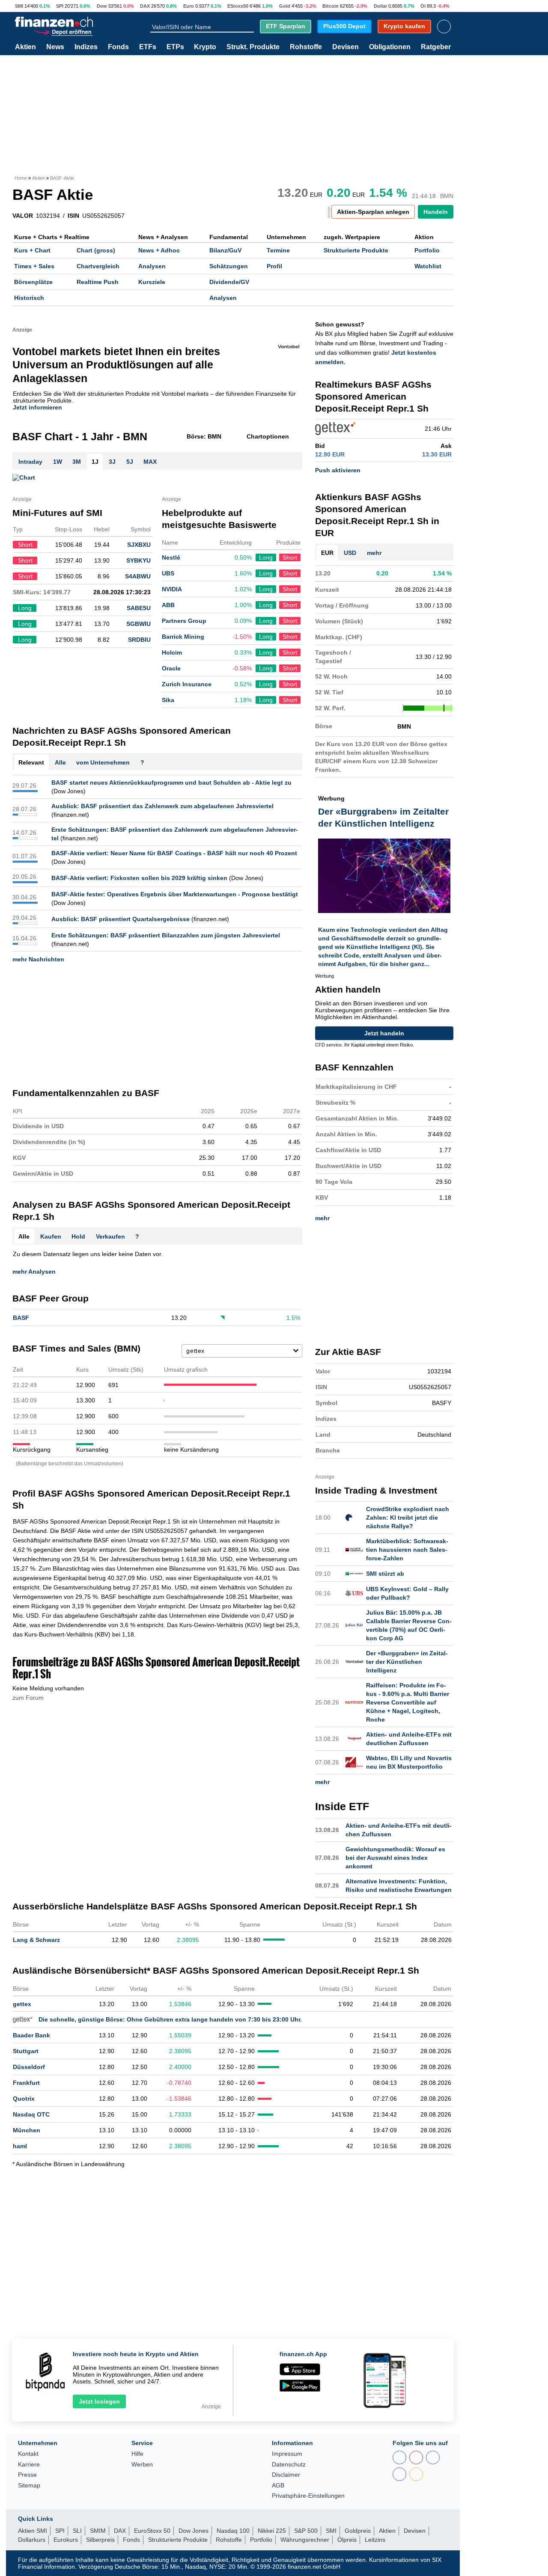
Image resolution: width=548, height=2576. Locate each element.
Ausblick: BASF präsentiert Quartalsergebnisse (121, 919)
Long (266, 557)
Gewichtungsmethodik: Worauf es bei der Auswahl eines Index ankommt (395, 1858)
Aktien (25, 47)
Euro (189, 6)
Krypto (205, 47)
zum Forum (28, 1698)
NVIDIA (172, 589)
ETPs (175, 47)
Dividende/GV (229, 282)
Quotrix (24, 2099)
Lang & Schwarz (36, 1940)
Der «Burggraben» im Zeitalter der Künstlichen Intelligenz (407, 1662)
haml (20, 2146)
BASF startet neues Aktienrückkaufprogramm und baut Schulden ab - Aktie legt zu (171, 783)
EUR (327, 553)
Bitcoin (331, 6)
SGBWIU (138, 624)
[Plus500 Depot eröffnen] (63, 31)
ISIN (73, 216)
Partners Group (184, 621)
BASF (21, 1318)
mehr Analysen (34, 1272)
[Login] (444, 27)
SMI (19, 6)
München (27, 2130)
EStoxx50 (238, 6)
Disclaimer (286, 2475)
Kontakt (28, 2454)
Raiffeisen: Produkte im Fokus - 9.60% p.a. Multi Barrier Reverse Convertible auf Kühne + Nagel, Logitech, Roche (408, 1702)
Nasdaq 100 (233, 2531)
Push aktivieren (338, 470)
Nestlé (171, 557)
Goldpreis (358, 2531)
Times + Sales (34, 266)
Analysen (152, 266)
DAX (145, 6)
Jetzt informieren (37, 407)
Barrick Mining (183, 637)
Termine (278, 250)
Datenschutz (289, 2465)
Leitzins (375, 2540)
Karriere (29, 2465)
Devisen (345, 47)
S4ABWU (138, 576)
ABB (168, 605)
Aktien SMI (33, 2531)
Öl (423, 6)
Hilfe (137, 2454)
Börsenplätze (33, 282)
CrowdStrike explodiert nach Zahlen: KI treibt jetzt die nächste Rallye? (408, 1518)
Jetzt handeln (384, 1033)
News (55, 47)
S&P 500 (306, 2531)
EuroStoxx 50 (152, 2531)
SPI (60, 6)
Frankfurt (26, 2083)
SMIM (98, 2531)
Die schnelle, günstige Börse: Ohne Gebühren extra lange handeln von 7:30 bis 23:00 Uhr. (170, 2019)
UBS (168, 573)
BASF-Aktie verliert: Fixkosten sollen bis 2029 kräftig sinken (139, 878)
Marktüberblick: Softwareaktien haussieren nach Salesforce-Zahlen (407, 1550)
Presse (27, 2475)
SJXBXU (139, 545)
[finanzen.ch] (54, 22)
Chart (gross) (96, 250)
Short (290, 557)
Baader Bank (31, 2035)
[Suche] (250, 27)
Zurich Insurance (187, 684)
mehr (374, 553)
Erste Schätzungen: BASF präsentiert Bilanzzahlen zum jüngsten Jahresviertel (166, 935)
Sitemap (29, 2486)
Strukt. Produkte (253, 47)
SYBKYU (138, 560)
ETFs (148, 47)
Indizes (86, 47)
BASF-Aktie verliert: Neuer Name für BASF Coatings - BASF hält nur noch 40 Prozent (174, 853)
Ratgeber (436, 47)
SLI (77, 2531)
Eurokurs (66, 2540)
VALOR (23, 216)
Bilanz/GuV (225, 250)
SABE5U (139, 608)
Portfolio (427, 250)
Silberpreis (100, 2540)
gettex (22, 2004)
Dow (102, 6)
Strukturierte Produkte (356, 250)
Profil (274, 266)
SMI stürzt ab (385, 1574)
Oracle (171, 668)
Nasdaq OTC (31, 2114)
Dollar (380, 6)
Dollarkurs (32, 2540)
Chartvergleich (98, 266)
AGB (278, 2486)
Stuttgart (26, 2051)
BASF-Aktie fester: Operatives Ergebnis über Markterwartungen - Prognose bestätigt (175, 894)
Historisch (29, 298)
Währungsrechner (305, 2540)
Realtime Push (98, 282)
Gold (285, 6)
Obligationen (390, 47)
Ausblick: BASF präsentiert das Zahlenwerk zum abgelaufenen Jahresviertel (162, 806)
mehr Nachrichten (38, 959)
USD (350, 553)
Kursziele (152, 282)
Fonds (118, 47)
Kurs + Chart (32, 250)
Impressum (287, 2454)
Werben (142, 2465)
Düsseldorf (29, 2067)
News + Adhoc (159, 250)
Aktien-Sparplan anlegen (373, 212)
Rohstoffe (306, 47)
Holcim (172, 652)
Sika (168, 700)
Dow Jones (194, 2531)
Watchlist (428, 266)
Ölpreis (347, 2540)
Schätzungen (229, 266)
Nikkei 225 (272, 2531)
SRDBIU (139, 640)
